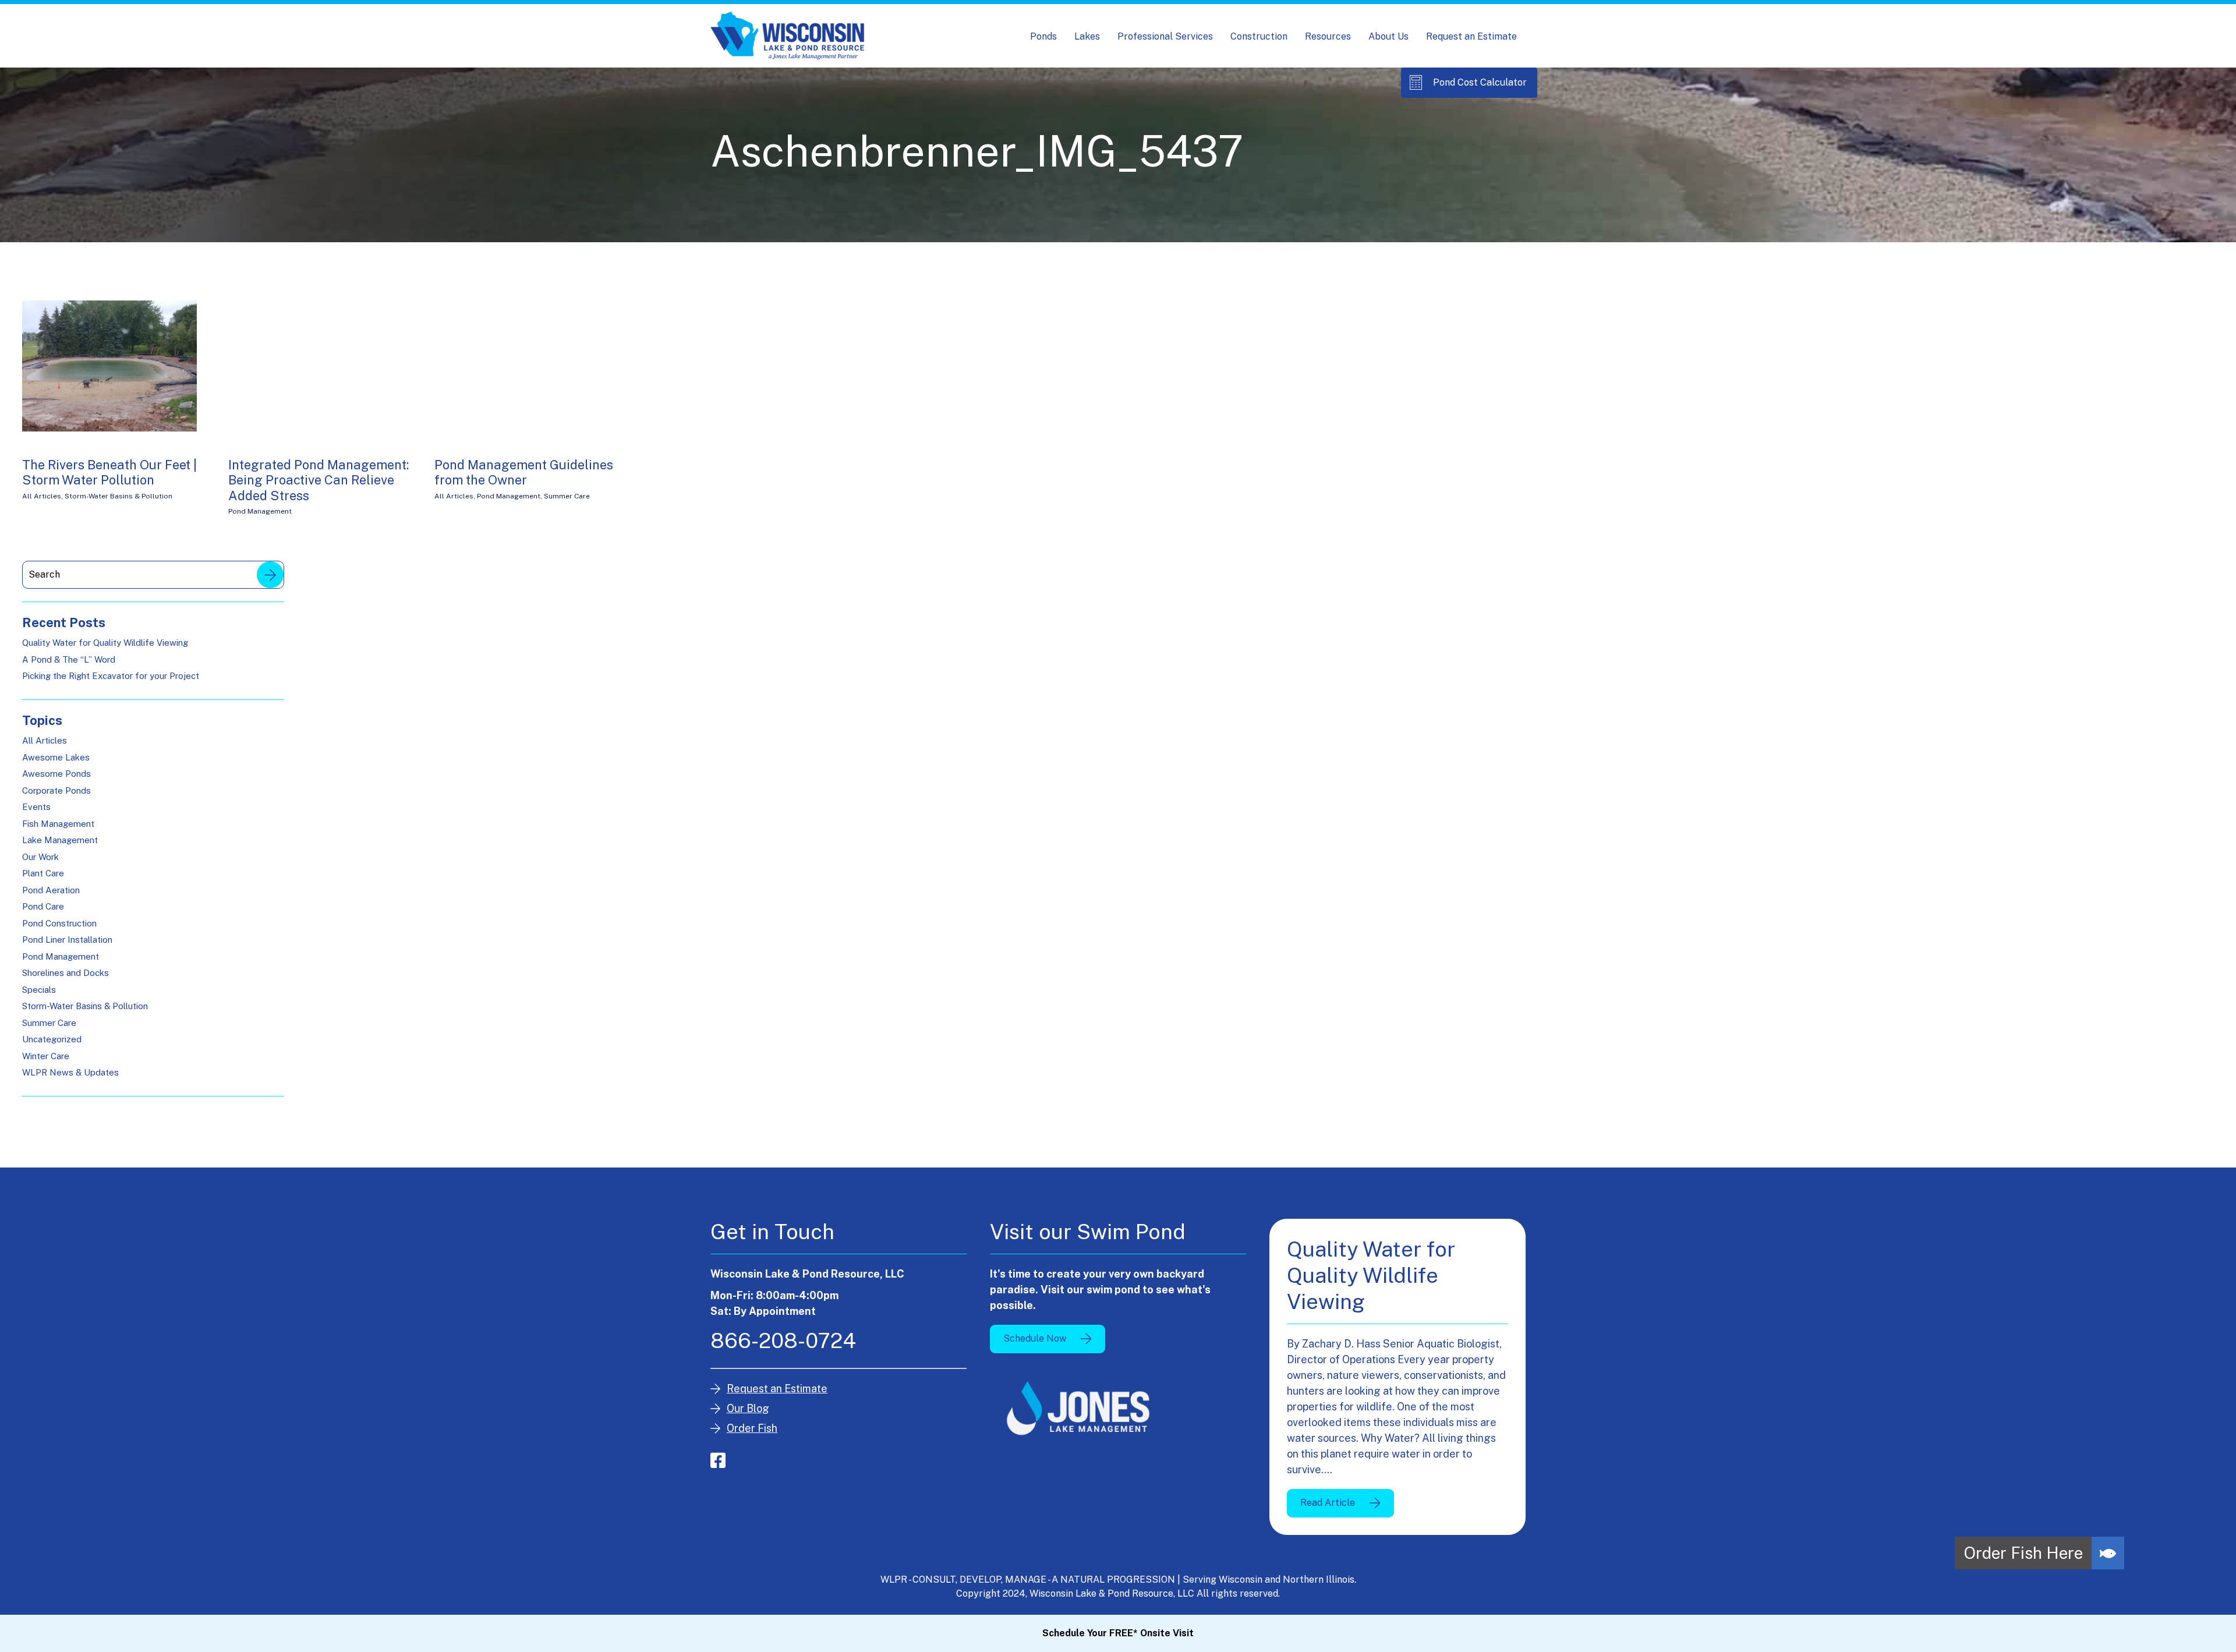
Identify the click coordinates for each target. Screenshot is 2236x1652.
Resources (1328, 36)
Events (36, 807)
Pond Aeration (51, 890)
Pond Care (43, 906)
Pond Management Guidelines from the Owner (524, 472)
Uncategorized (52, 1039)
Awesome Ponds (56, 774)
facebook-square (718, 1460)
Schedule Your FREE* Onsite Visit (1118, 1633)
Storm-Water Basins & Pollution (118, 496)
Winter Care (46, 1056)
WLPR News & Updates (70, 1072)
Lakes (1087, 36)
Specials (39, 990)
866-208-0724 (783, 1340)
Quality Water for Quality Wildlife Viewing (105, 643)
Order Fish (752, 1428)
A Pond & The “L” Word (69, 659)
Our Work (40, 857)
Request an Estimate (1471, 36)
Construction (1259, 36)
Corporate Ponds (56, 790)
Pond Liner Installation (67, 940)
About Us (1388, 36)
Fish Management (58, 824)
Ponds (1043, 36)
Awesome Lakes (56, 757)
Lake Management (60, 840)
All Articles (42, 496)
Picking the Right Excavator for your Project (111, 676)
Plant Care (43, 873)
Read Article (1328, 1503)
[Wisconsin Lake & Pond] (788, 36)
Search (270, 575)
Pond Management (260, 511)
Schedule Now (1035, 1338)
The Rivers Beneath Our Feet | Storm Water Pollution (109, 472)
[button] (2108, 1553)
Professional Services (1165, 36)
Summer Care (567, 496)
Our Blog (748, 1408)
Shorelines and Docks (66, 973)
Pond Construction (59, 923)
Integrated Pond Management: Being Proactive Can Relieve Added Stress (319, 480)
